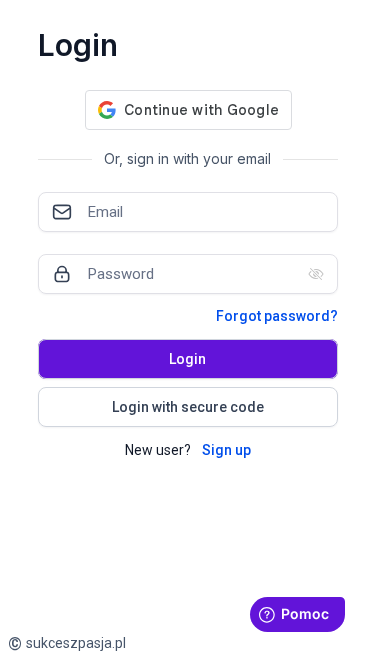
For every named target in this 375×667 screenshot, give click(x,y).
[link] (67, 643)
